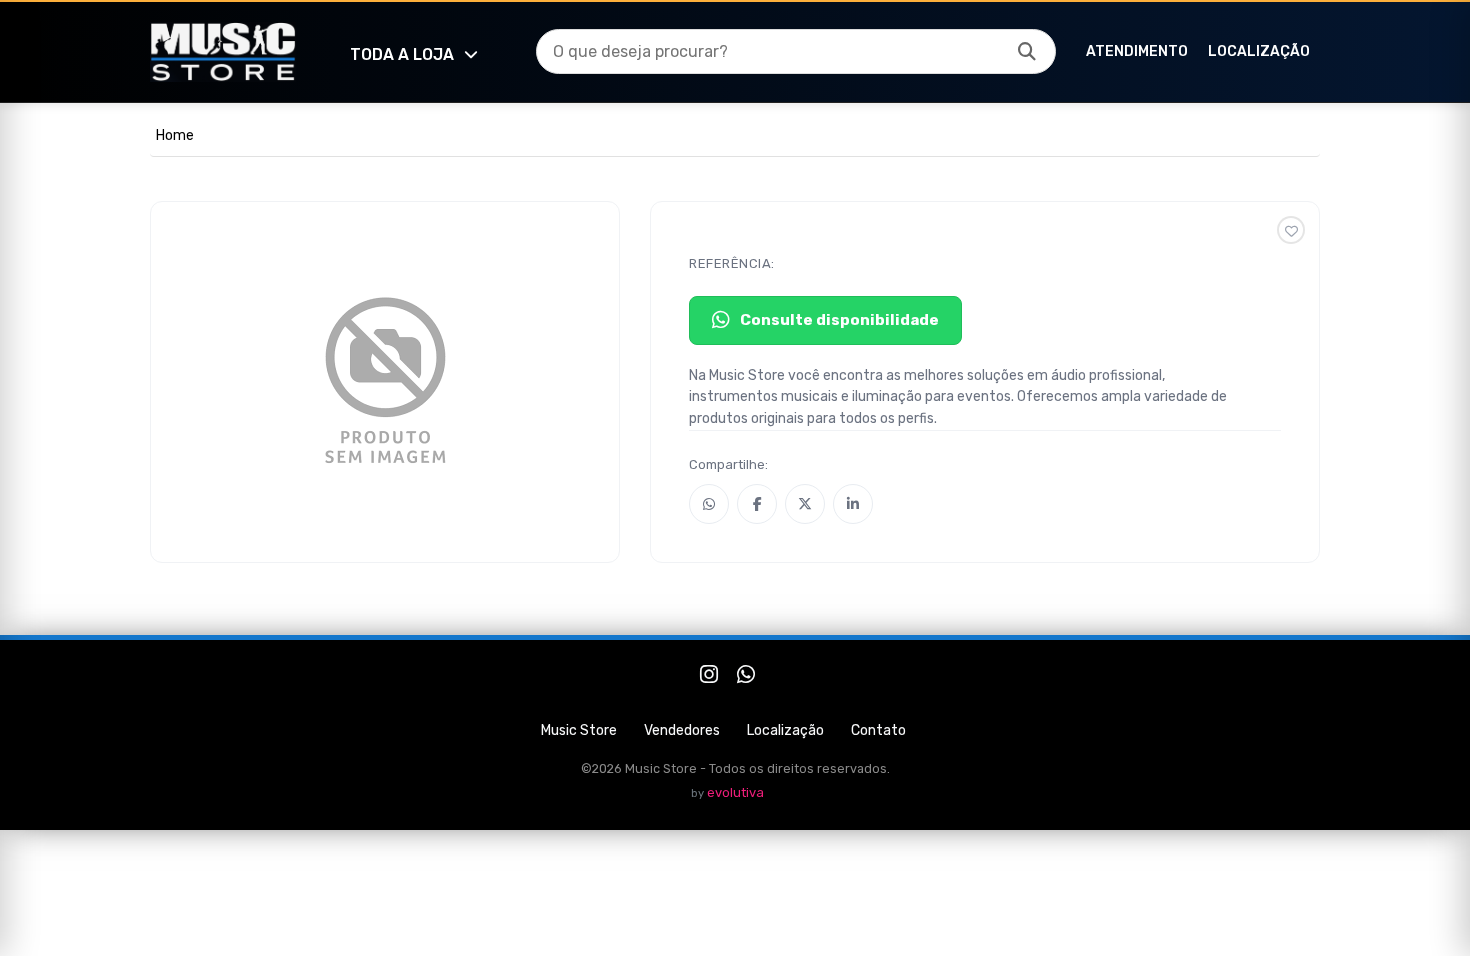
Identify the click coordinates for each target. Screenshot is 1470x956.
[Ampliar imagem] (385, 382)
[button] (1027, 52)
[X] (805, 504)
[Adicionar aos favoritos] (1291, 230)
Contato (878, 730)
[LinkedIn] (853, 504)
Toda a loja (402, 54)
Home (175, 135)
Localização (1259, 51)
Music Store (579, 730)
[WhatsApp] (709, 504)
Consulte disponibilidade (839, 320)
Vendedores (682, 730)
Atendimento (1137, 51)
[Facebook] (757, 504)
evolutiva (735, 792)
